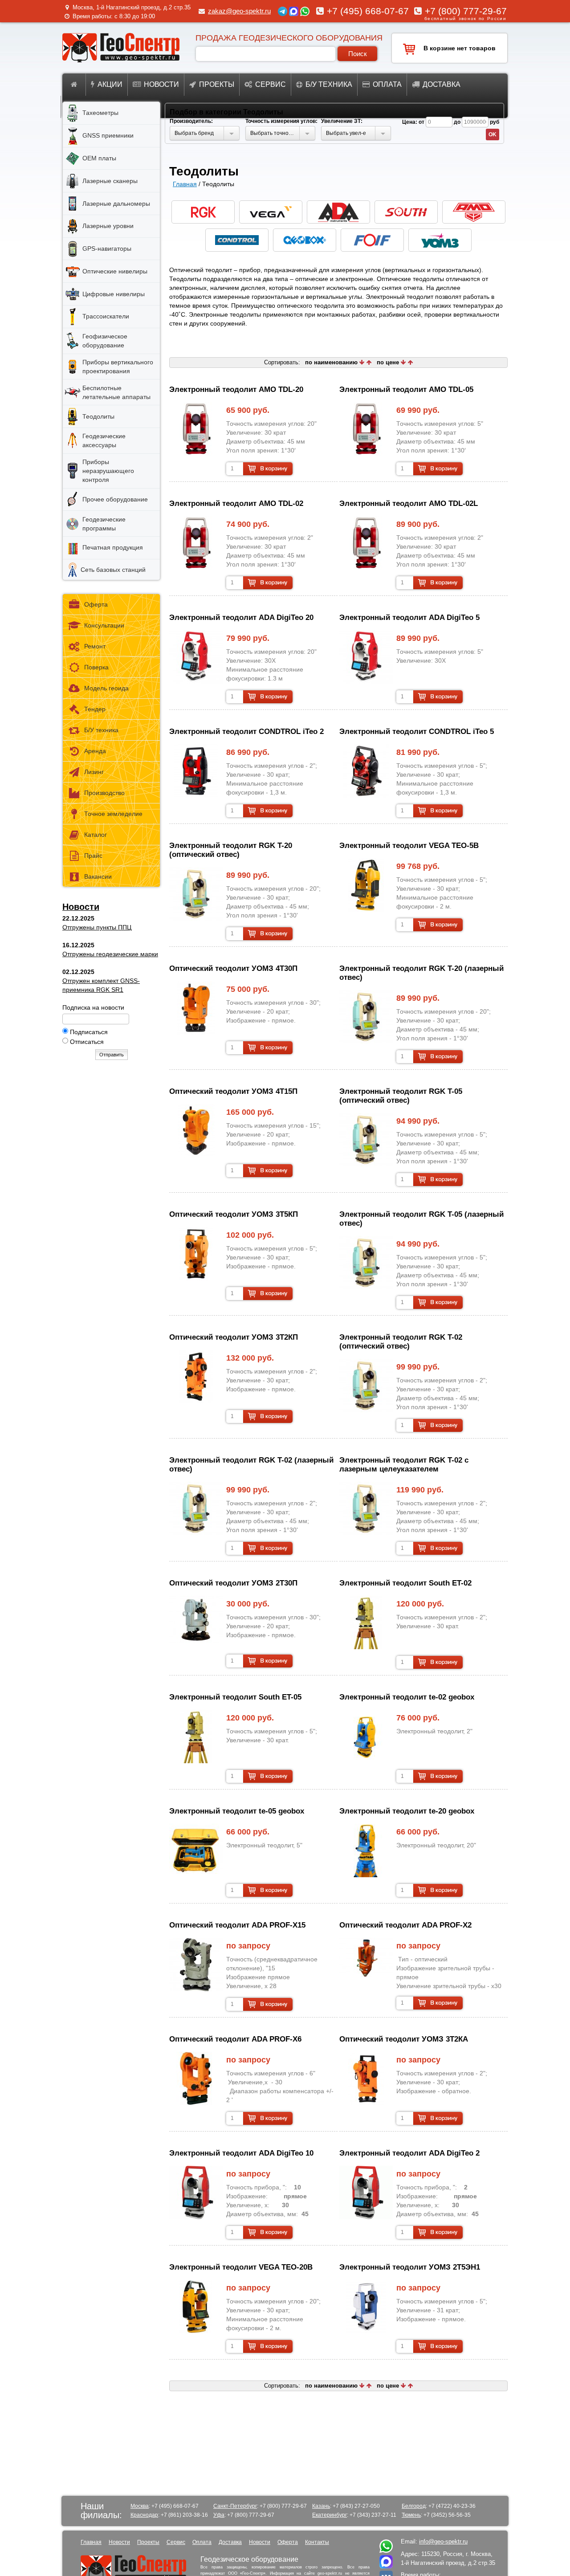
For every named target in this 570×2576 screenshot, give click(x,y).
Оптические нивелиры (115, 271)
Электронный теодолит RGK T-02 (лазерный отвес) (251, 1465)
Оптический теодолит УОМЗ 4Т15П (233, 1091)
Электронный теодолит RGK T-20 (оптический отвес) (231, 850)
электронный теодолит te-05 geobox (237, 1811)
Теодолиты (98, 416)
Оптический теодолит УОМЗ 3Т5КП (234, 1214)
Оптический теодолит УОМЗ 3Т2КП (234, 1337)
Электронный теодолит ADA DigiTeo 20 (241, 618)
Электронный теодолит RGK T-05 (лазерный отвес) (421, 1219)
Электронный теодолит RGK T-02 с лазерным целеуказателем (404, 1465)
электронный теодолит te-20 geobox (407, 1811)
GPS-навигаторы (107, 249)
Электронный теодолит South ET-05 (235, 1697)
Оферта (96, 604)
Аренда (95, 751)
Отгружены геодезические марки (110, 954)
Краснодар (144, 2515)
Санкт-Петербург (235, 2506)
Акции (110, 84)
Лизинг (94, 772)
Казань (321, 2506)
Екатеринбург (330, 2515)
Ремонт (95, 646)
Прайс (93, 856)
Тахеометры (100, 113)
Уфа (219, 2515)
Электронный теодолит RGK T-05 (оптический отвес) (401, 1096)
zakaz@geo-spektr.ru (239, 11)
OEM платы (99, 158)
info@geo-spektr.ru (443, 2541)
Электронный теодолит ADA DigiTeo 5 (409, 618)
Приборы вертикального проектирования (118, 367)
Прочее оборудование (115, 499)
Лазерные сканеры (110, 181)
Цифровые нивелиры (114, 294)
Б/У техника (101, 730)
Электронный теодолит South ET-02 (405, 1583)
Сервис (271, 84)
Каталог (96, 835)
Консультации (104, 625)
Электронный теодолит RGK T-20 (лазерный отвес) (421, 973)
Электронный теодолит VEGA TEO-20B (241, 2267)
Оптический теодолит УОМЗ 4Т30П (233, 968)
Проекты (217, 84)
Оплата (387, 84)
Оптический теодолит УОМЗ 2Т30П (233, 1583)
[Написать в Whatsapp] (386, 2551)
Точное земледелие (113, 814)
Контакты (317, 2542)
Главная (185, 184)
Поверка (96, 667)
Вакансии (98, 876)
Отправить (112, 1055)
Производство (104, 793)
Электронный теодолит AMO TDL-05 (406, 389)
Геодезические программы (104, 524)
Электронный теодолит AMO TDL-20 (236, 389)
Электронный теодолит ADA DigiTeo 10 (241, 2153)
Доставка (442, 84)
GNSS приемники (108, 135)
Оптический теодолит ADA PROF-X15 (237, 1925)
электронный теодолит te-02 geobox (407, 1697)
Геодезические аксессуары (104, 440)
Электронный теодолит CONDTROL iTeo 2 (246, 732)
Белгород (414, 2506)
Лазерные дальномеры (116, 204)
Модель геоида (106, 688)
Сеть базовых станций (113, 570)
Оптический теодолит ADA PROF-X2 (405, 1925)
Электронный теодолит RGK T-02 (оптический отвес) (401, 1342)
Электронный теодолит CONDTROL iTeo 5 (417, 732)
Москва (140, 2506)
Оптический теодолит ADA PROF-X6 (235, 2039)
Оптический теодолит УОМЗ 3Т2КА (404, 2039)
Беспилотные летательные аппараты (116, 392)
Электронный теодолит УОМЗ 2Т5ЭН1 (410, 2267)
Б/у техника (329, 84)
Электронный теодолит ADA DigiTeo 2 (409, 2153)
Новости (161, 84)
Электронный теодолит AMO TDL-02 (236, 503)
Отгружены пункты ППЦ (97, 927)
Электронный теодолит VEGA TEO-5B (409, 846)
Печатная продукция (113, 547)
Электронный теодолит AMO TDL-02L (409, 503)
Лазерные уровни (108, 226)
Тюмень (411, 2515)
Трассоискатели (106, 316)
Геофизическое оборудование (105, 341)
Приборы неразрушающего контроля (108, 471)
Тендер (95, 709)
